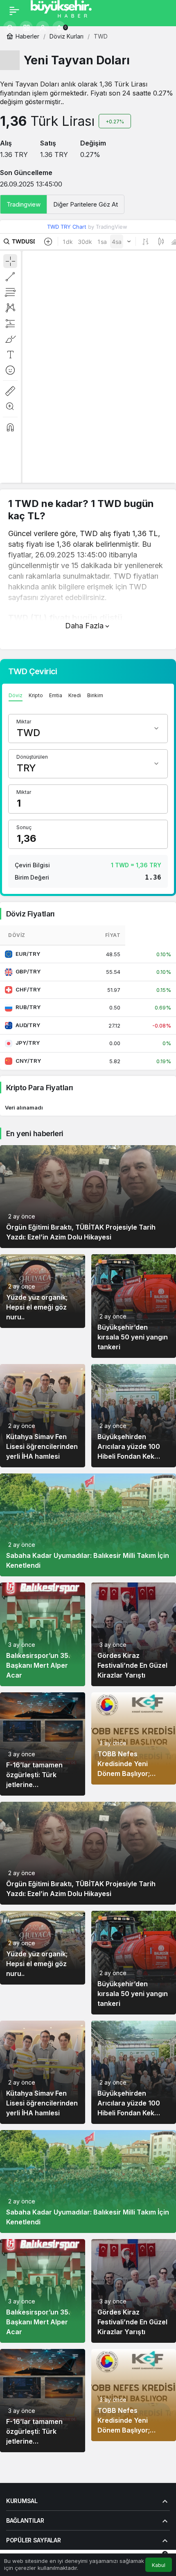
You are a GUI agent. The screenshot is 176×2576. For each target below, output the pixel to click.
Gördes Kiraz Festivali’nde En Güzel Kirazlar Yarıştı (132, 1665)
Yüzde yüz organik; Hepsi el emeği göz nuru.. (37, 1307)
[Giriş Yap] (43, 27)
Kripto (36, 695)
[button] (26, 27)
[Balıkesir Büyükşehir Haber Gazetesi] (69, 10)
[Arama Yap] (10, 27)
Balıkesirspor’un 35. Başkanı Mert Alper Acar (38, 1665)
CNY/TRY (28, 1061)
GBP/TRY (28, 971)
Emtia (56, 695)
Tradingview (24, 204)
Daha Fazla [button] (84, 626)
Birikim (95, 695)
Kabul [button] (159, 2565)
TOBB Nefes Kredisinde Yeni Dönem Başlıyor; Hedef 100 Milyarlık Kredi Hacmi (128, 1773)
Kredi (75, 695)
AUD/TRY (28, 1025)
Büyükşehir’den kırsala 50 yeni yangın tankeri (133, 1337)
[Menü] (14, 11)
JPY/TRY (28, 1043)
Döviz (16, 695)
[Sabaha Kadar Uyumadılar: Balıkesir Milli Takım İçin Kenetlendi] (88, 1525)
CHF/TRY (28, 989)
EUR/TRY (28, 954)
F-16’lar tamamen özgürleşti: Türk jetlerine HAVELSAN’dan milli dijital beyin (38, 1785)
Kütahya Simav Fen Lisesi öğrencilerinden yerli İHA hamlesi (42, 1446)
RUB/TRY (28, 1007)
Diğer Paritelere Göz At (86, 204)
